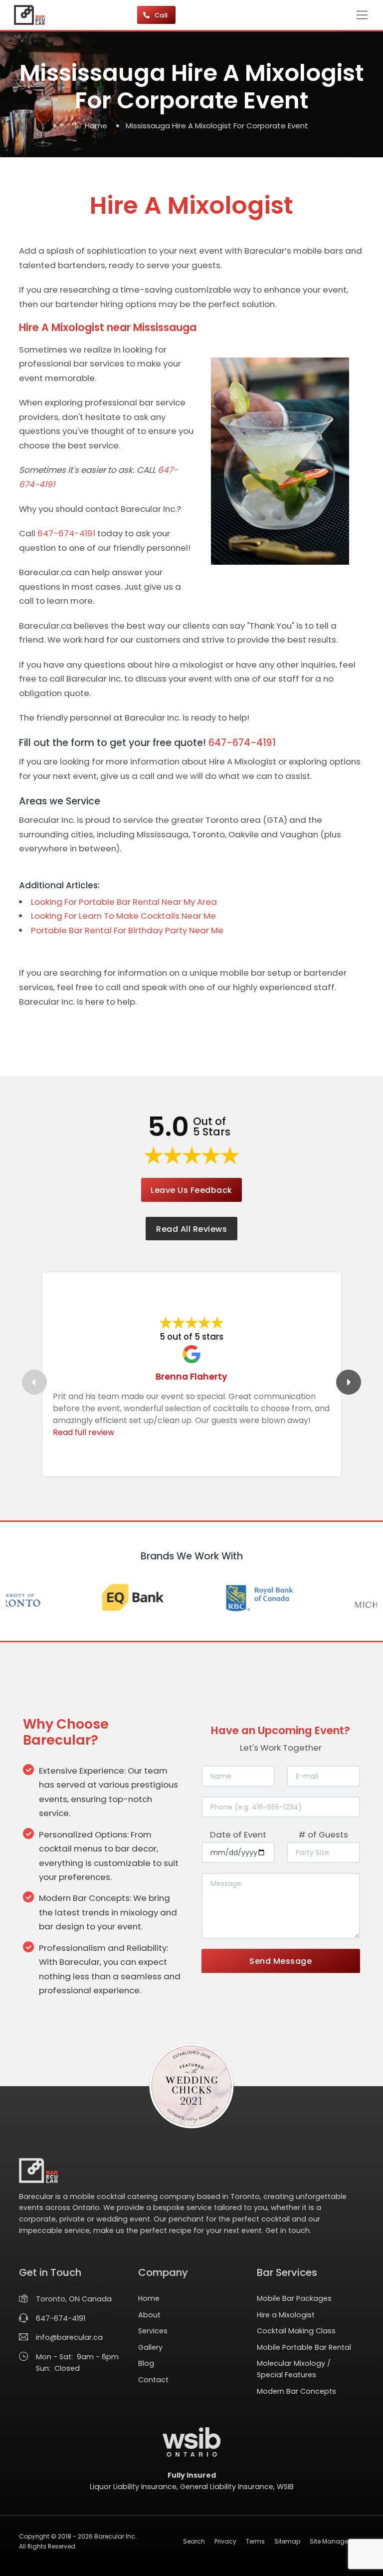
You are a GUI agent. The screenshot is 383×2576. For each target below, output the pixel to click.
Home (96, 126)
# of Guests (323, 1835)
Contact (153, 2380)
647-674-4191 (66, 533)
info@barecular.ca (69, 2337)
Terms (255, 2541)
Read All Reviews (191, 1229)
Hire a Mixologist (286, 2315)
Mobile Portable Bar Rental (304, 2347)
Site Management (337, 2541)
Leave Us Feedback (191, 1190)
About (149, 2315)
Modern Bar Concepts (296, 2391)
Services (153, 2331)
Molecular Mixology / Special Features (294, 2369)
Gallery (150, 2347)
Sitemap (287, 2541)
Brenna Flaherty (191, 1376)
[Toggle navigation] (362, 15)
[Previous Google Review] (34, 1382)
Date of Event (238, 1835)
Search (194, 2541)
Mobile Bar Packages (294, 2298)
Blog (146, 2363)
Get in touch (287, 2230)
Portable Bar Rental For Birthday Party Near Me (127, 930)
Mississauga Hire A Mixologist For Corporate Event (217, 126)
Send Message (281, 1961)
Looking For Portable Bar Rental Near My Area (124, 902)
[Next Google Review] (349, 1382)
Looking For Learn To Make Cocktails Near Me (123, 916)
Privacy (225, 2541)
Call (162, 15)
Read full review (84, 1432)
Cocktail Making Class (296, 2331)
